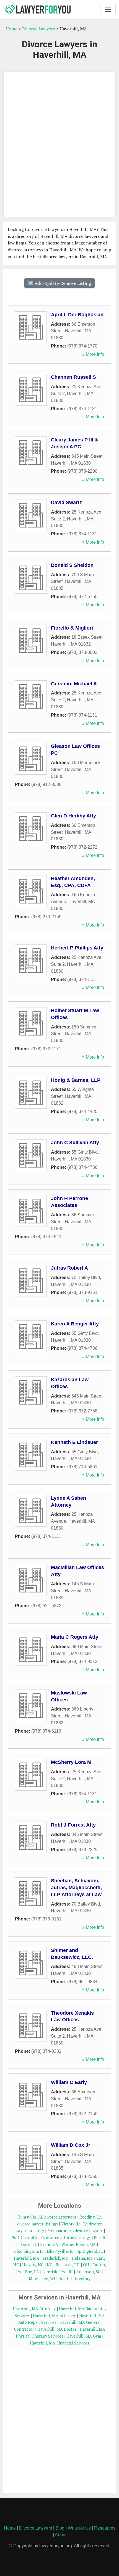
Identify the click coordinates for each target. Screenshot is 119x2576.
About (61, 2535)
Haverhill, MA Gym (84, 2336)
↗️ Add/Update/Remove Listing (59, 283)
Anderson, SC (88, 2272)
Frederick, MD (55, 2258)
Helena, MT (82, 2258)
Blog (60, 2528)
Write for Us (79, 2528)
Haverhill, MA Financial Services (59, 2343)
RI (71, 2272)
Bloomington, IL (29, 2251)
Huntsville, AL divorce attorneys (47, 2217)
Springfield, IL (90, 2251)
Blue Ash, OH (68, 2265)
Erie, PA (32, 2272)
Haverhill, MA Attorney (34, 2309)
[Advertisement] (59, 144)
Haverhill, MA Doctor (57, 2329)
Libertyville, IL (60, 2251)
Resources (105, 2528)
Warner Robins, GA (79, 2244)
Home (11, 29)
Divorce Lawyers (38, 29)
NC (50, 2265)
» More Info (93, 354)
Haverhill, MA (27, 2258)
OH (86, 2265)
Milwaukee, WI (42, 2279)
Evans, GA (49, 2244)
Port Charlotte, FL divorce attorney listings (51, 2237)
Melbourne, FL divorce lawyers (75, 2231)
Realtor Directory (74, 2279)
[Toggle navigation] (108, 9)
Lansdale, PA (54, 2272)
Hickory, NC (33, 2265)
